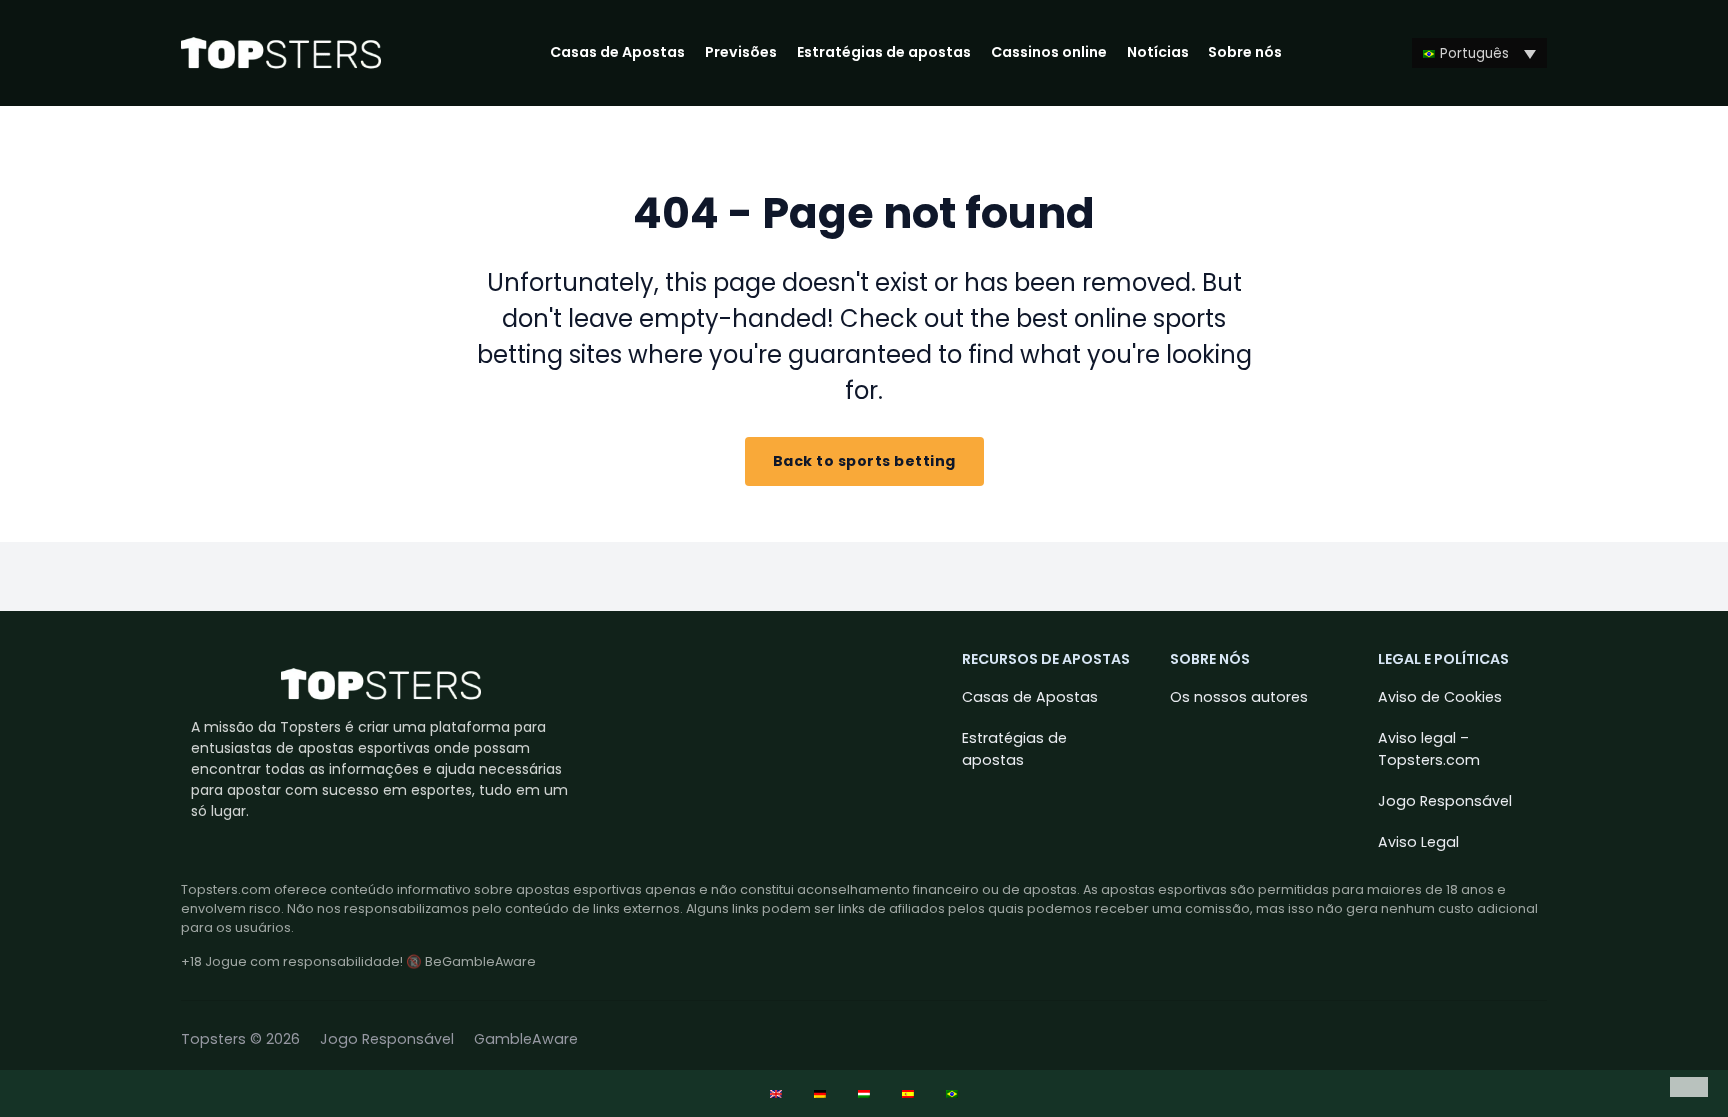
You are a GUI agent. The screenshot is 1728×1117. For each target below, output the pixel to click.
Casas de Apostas (617, 52)
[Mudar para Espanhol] (908, 1093)
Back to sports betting (864, 461)
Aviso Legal (1418, 842)
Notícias (1158, 52)
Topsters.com (226, 889)
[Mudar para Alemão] (820, 1093)
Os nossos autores (1239, 697)
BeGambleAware (480, 961)
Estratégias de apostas (884, 52)
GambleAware (526, 1039)
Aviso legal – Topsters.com (1429, 748)
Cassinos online (1049, 52)
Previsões (741, 52)
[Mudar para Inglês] (776, 1093)
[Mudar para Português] (952, 1093)
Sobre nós (1245, 52)
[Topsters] (281, 53)
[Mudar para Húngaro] (864, 1093)
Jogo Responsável (1445, 801)
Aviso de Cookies (1440, 697)
